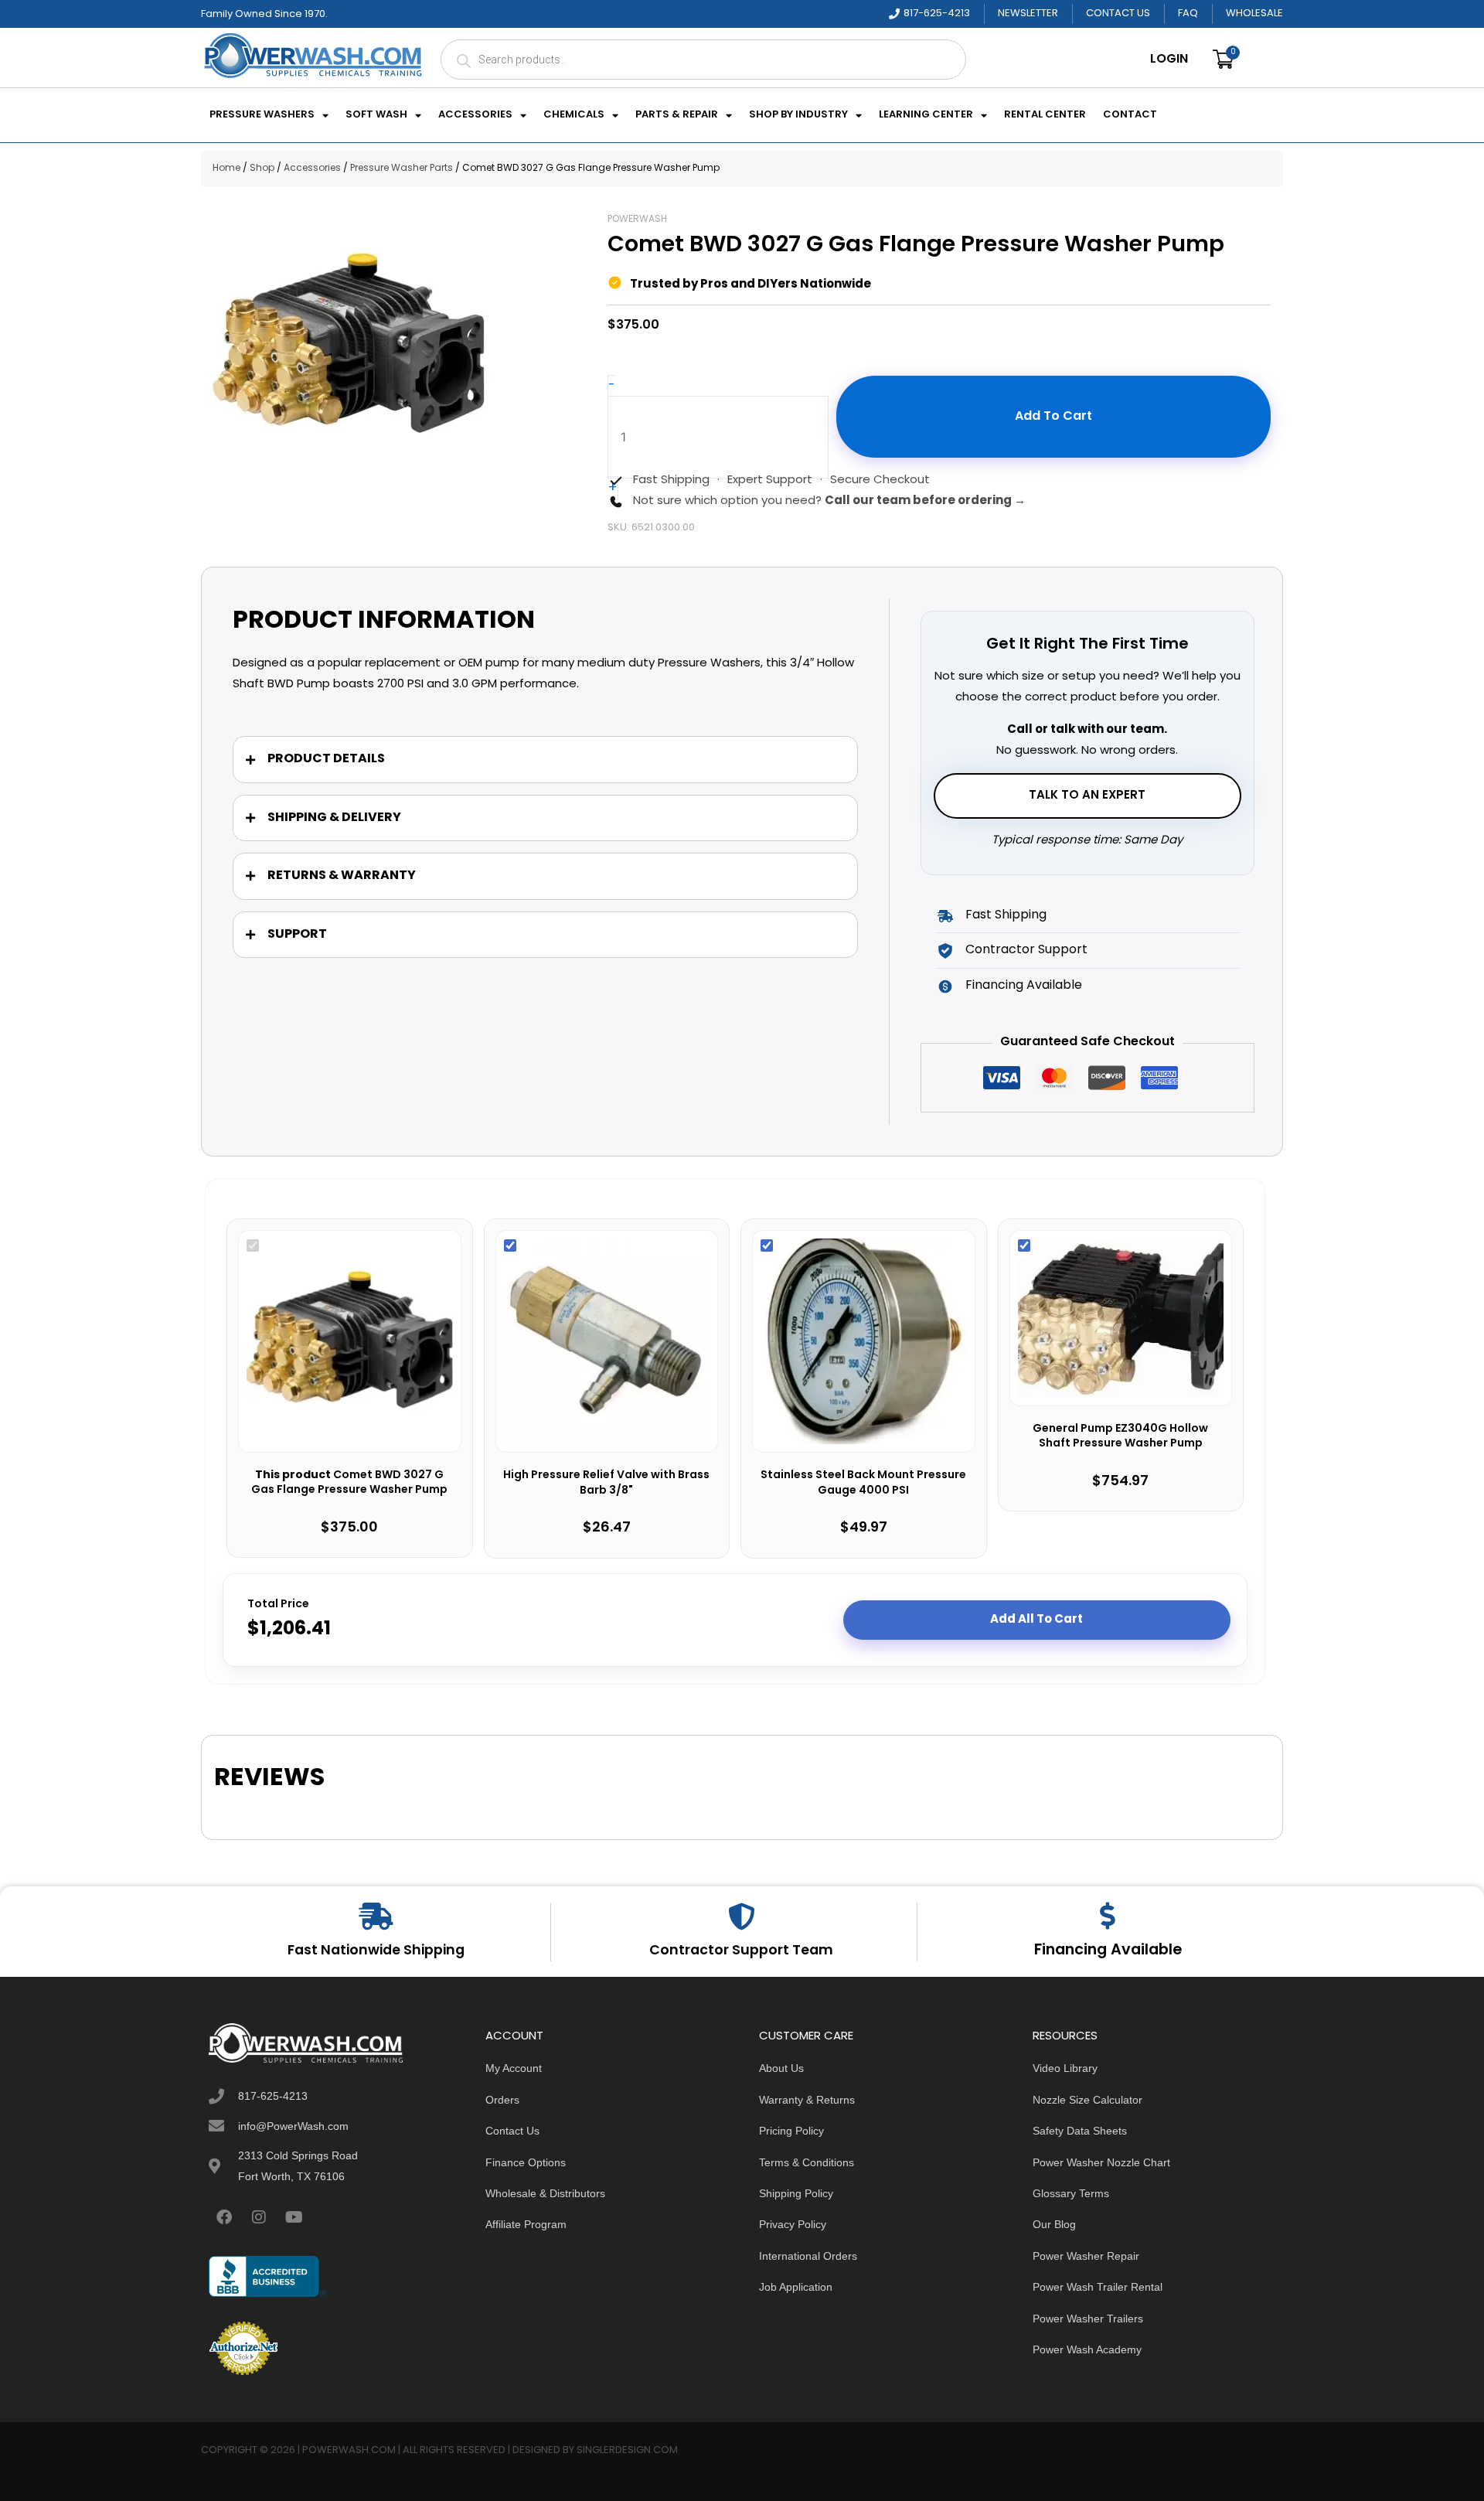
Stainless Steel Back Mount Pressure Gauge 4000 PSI (863, 1483)
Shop (262, 169)
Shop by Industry (798, 115)
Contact (1130, 115)
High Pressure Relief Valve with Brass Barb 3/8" (606, 1483)
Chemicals (574, 115)
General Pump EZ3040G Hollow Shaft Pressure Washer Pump (1120, 1437)
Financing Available (1108, 1951)
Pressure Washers (262, 115)
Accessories (475, 115)
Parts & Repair (677, 115)
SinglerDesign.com (627, 2450)
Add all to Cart (1036, 1620)
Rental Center (1045, 115)
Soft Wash (376, 115)
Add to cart (1053, 417)
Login (1169, 60)
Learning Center (926, 115)
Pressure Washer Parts (402, 169)
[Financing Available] (1108, 1915)
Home (226, 169)
